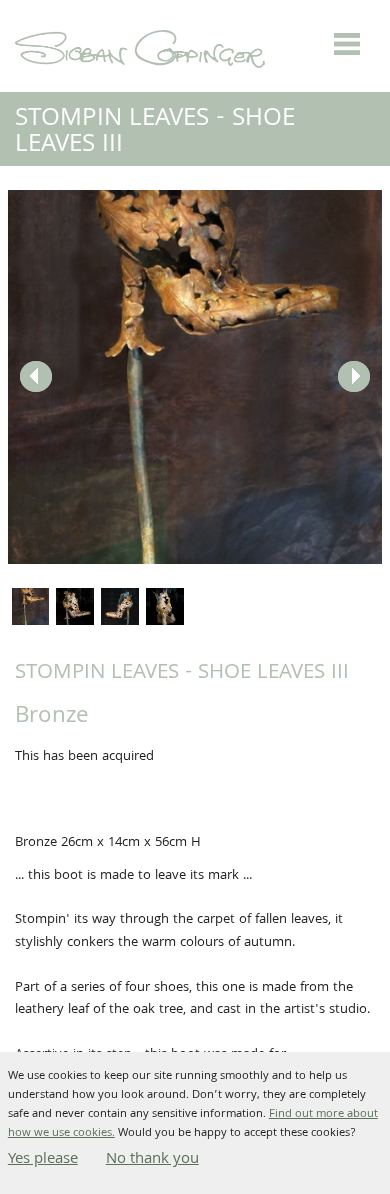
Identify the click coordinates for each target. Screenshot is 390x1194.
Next (354, 377)
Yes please (43, 1160)
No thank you (152, 1160)
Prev (36, 377)
